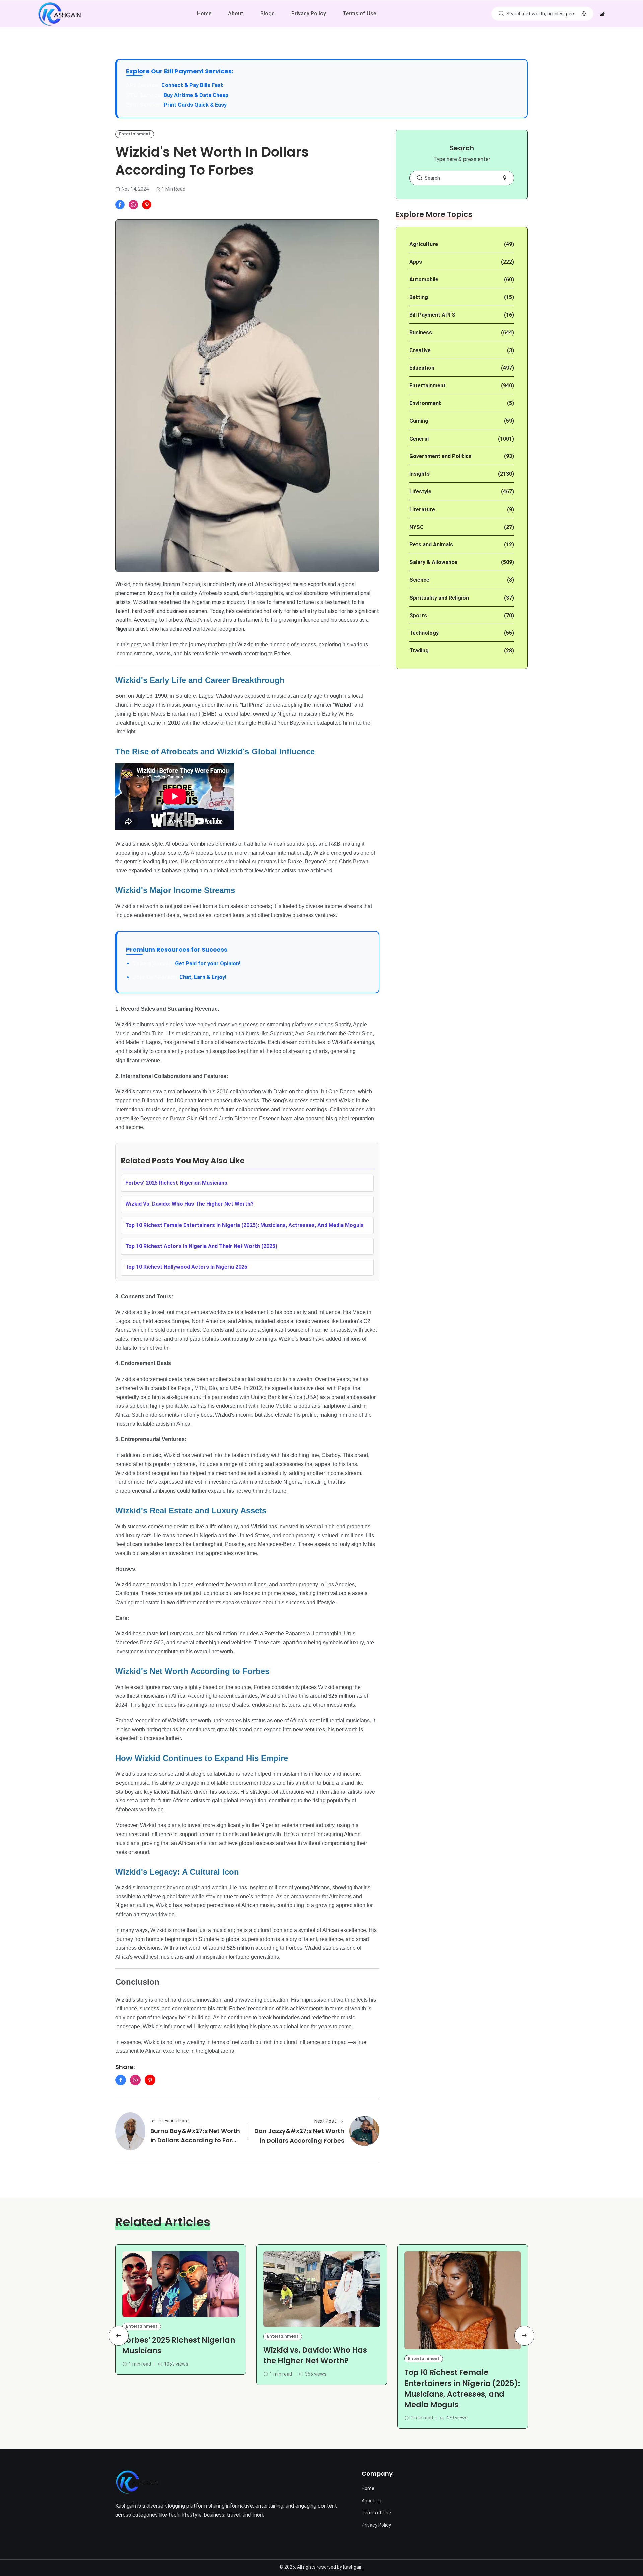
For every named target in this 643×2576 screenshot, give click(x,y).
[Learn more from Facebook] (120, 205)
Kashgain (353, 2567)
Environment (425, 403)
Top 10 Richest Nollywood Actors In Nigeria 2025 (186, 1267)
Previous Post (174, 2121)
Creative (420, 350)
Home (204, 14)
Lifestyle (420, 492)
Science (419, 580)
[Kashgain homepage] (59, 14)
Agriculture (424, 244)
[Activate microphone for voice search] (584, 14)
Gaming (419, 421)
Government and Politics (440, 456)
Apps (416, 262)
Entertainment (135, 134)
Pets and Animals (431, 544)
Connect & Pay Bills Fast (192, 85)
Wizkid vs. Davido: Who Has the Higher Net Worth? (315, 2356)
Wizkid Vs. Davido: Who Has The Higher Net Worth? (189, 1204)
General (419, 439)
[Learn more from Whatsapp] (133, 205)
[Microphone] (504, 178)
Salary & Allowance (433, 562)
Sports (418, 615)
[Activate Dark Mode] (602, 14)
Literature (422, 509)
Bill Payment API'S (432, 315)
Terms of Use (359, 14)
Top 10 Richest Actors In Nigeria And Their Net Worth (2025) (201, 1246)
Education (422, 368)
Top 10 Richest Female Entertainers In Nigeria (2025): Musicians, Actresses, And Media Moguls (244, 1225)
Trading (419, 651)
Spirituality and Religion (439, 598)
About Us (372, 2501)
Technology (424, 633)
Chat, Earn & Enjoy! (180, 977)
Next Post (325, 2121)
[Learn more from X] (147, 205)
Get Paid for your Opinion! (187, 964)
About (236, 14)
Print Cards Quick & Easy (195, 105)
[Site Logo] (137, 2482)
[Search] (501, 14)
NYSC (416, 527)
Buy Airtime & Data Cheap (196, 95)
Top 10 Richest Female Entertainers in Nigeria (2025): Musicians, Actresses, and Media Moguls (462, 2389)
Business (421, 333)
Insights (419, 474)
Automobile (424, 279)
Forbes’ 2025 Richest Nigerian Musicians (176, 1183)
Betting (419, 297)
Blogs (267, 14)
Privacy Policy (309, 14)
